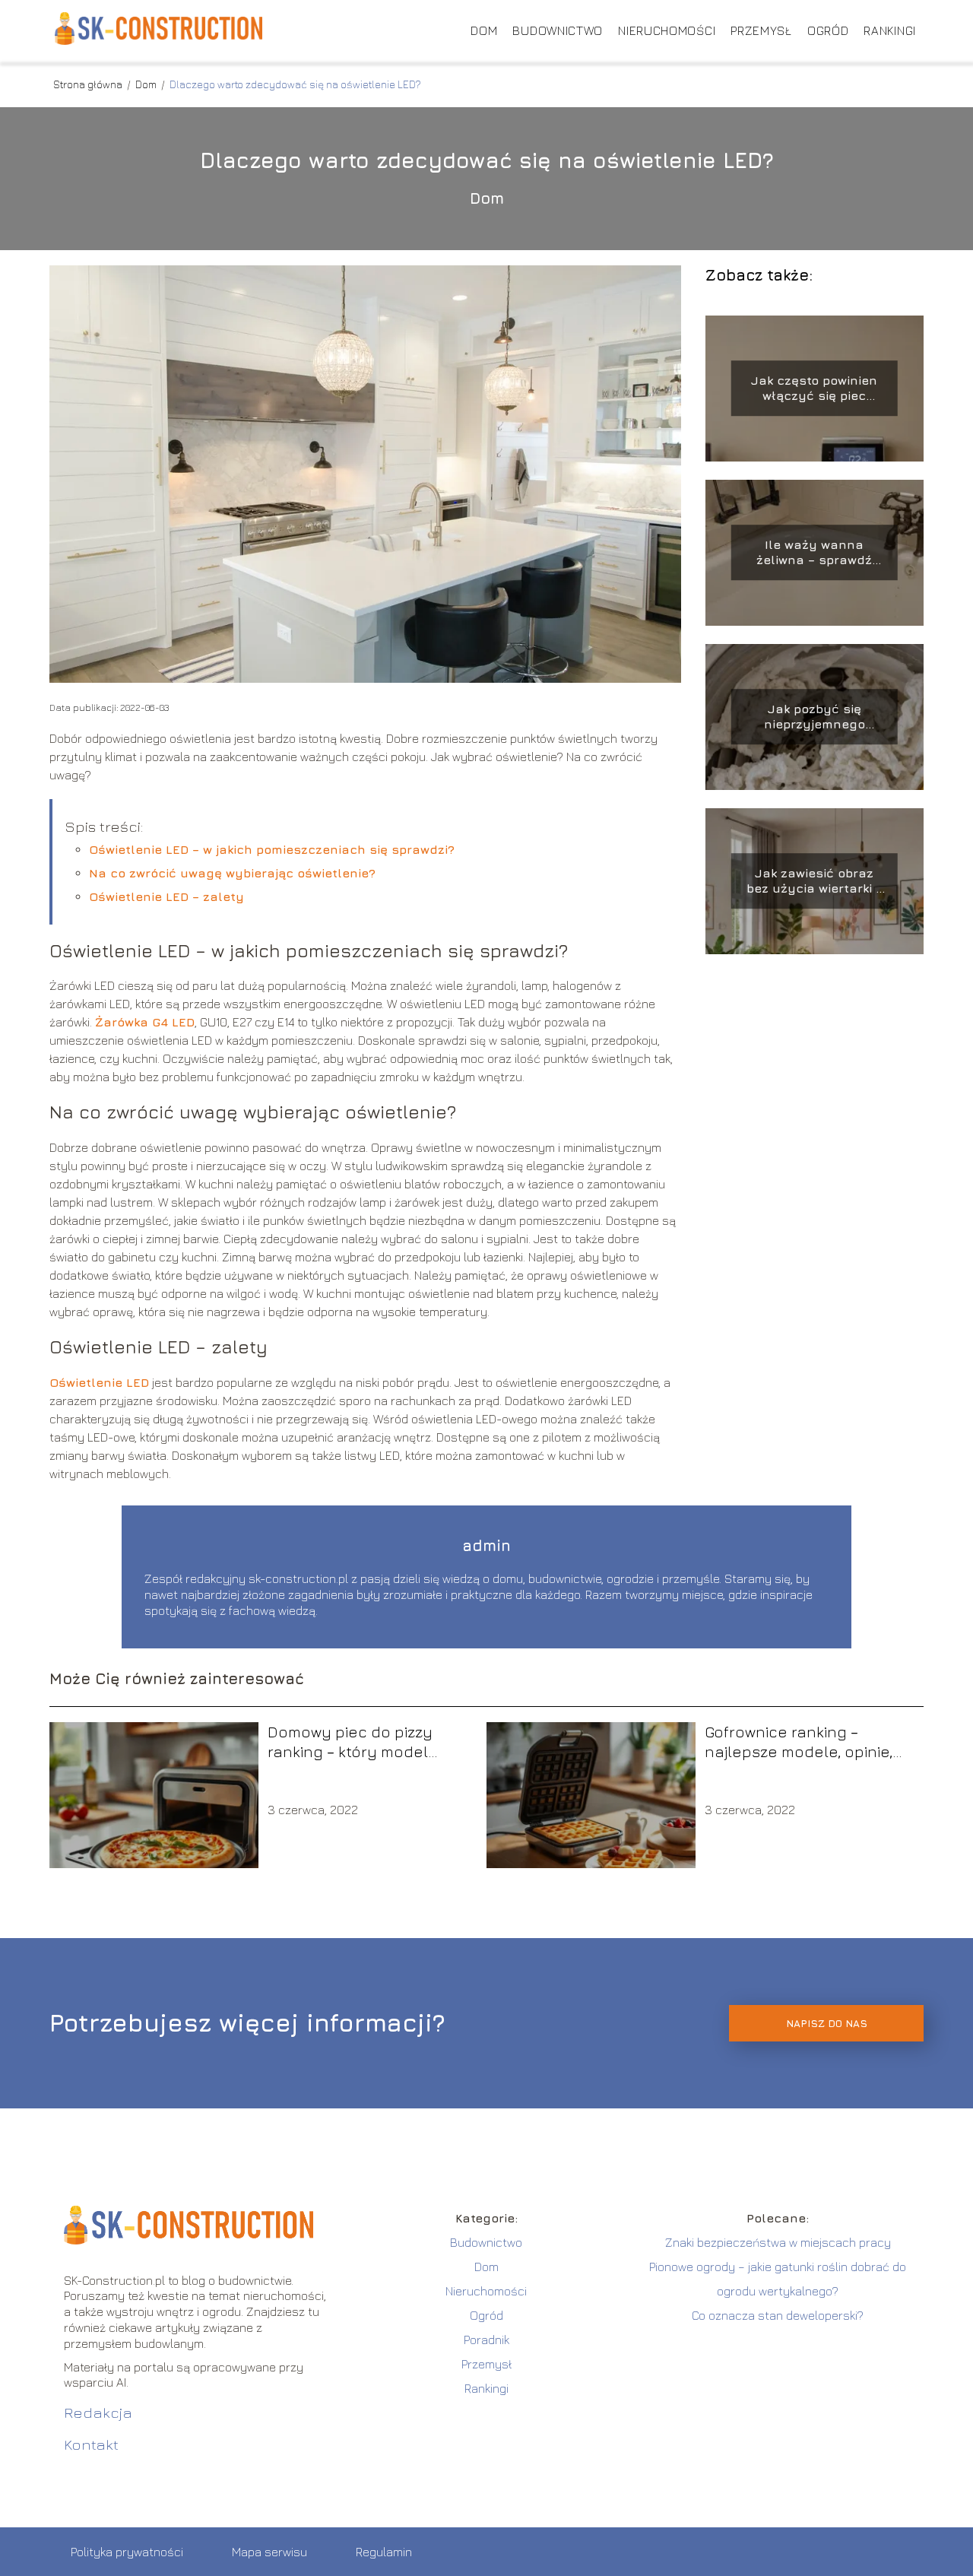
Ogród (828, 30)
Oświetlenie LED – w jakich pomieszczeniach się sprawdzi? (272, 849)
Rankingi (890, 30)
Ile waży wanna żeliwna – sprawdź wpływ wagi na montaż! (814, 553)
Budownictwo (558, 30)
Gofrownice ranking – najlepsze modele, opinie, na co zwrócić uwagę (799, 1742)
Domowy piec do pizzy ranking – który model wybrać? (350, 1742)
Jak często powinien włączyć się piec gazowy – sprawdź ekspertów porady (814, 389)
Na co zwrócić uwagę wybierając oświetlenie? (232, 873)
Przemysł (761, 30)
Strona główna (89, 84)
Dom (484, 30)
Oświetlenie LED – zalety (166, 896)
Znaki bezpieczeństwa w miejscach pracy (778, 2242)
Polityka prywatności (127, 2552)
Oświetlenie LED (99, 1382)
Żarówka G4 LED (145, 1022)
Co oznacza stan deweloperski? (778, 2315)
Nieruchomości (667, 30)
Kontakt (91, 2444)
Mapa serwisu (269, 2552)
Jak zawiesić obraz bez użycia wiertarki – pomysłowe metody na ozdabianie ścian (815, 882)
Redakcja (98, 2412)
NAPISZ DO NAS (827, 2023)
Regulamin (384, 2552)
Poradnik (486, 2340)
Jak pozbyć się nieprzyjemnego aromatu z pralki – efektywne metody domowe (814, 717)
